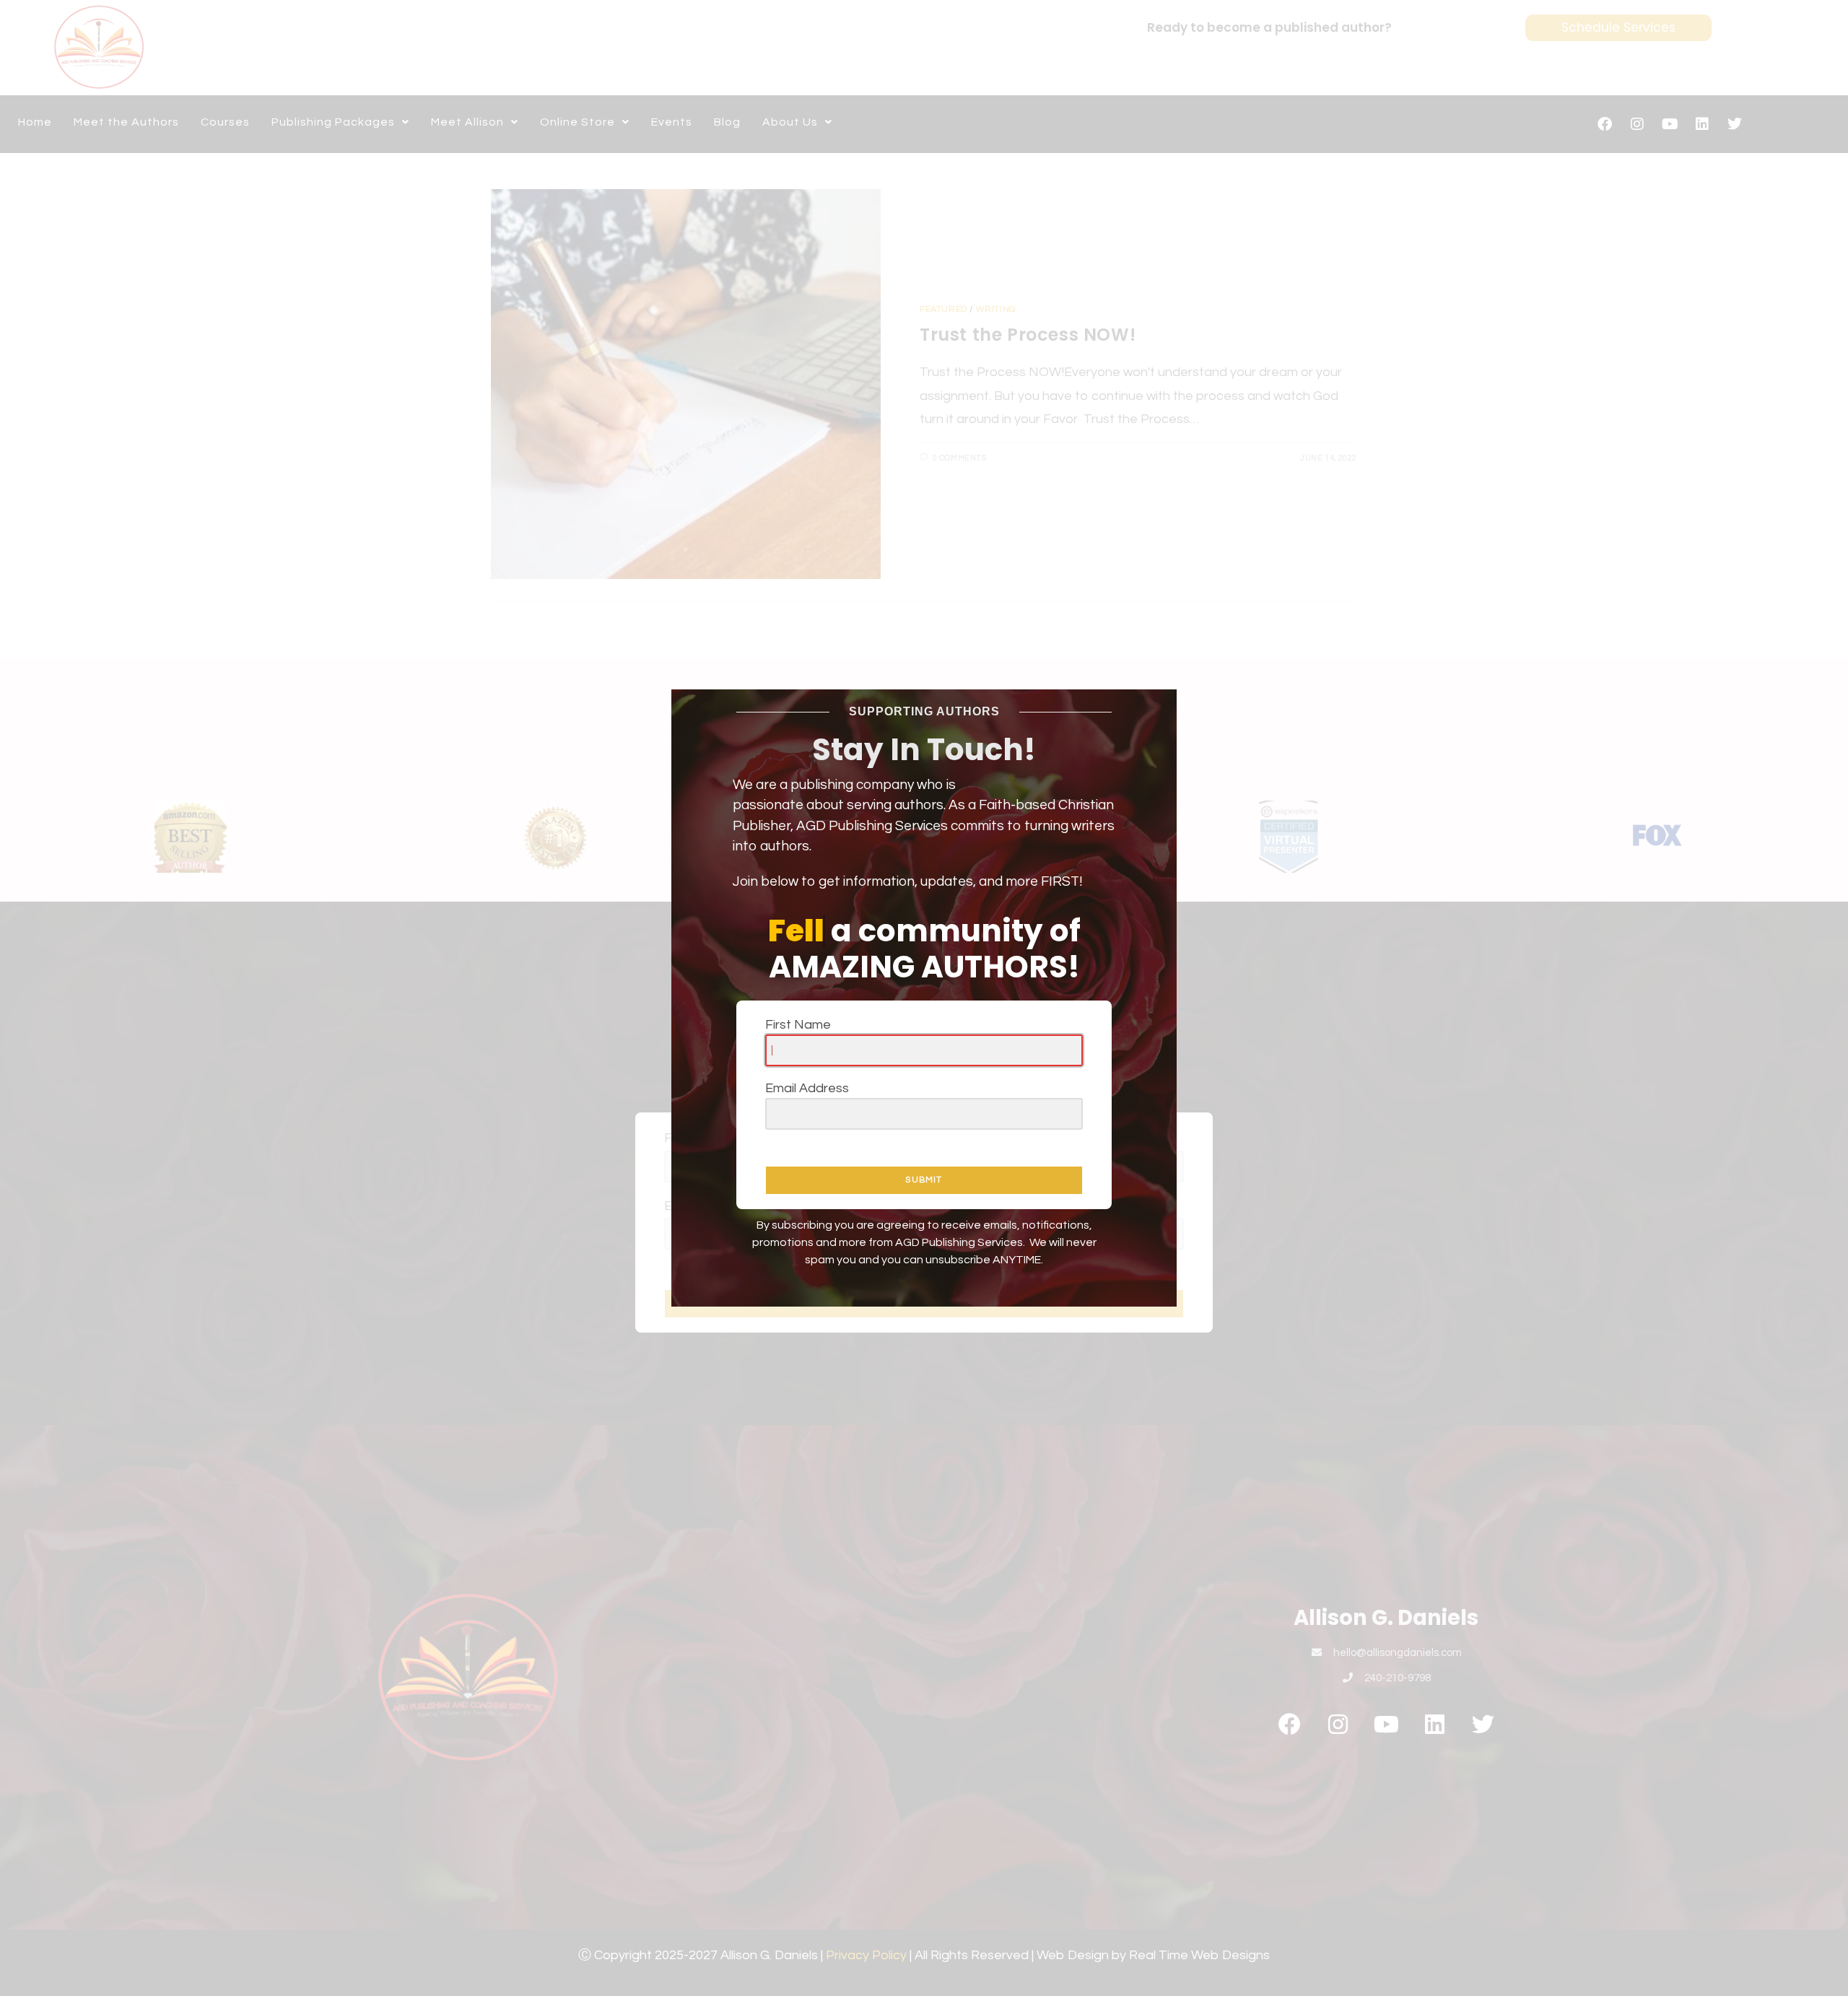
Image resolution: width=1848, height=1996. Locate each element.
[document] (924, 998)
